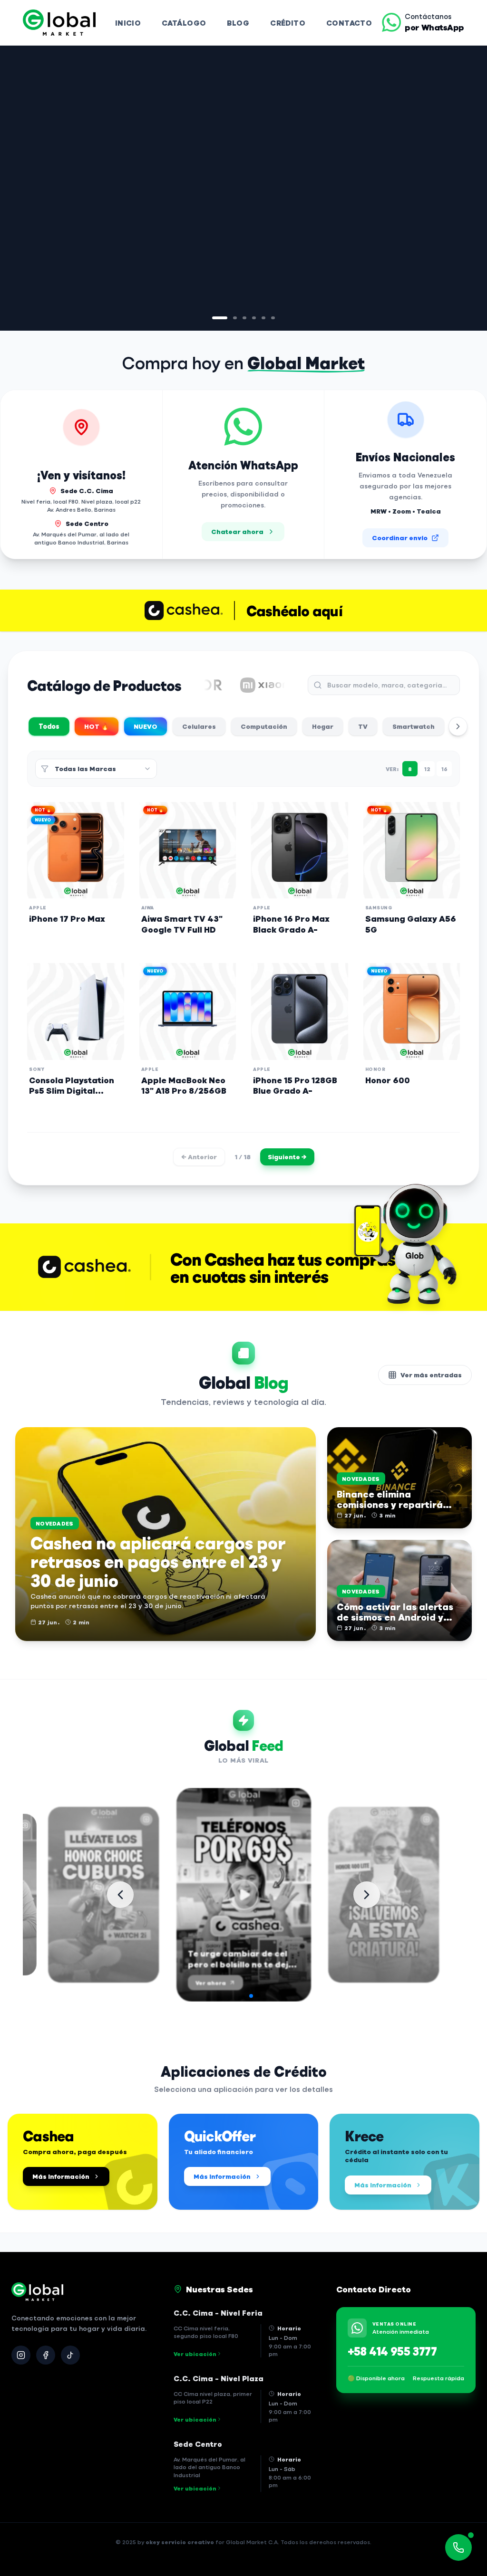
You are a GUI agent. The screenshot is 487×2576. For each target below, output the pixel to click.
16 (444, 769)
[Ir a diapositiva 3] (239, 318)
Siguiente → (287, 1157)
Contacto (349, 23)
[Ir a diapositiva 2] (224, 318)
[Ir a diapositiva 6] (273, 318)
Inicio (128, 23)
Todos (49, 726)
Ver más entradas (431, 1375)
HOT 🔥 (97, 726)
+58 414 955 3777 (392, 2351)
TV (363, 726)
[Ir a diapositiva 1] (214, 318)
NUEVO (146, 726)
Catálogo (184, 23)
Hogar (323, 726)
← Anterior (199, 1157)
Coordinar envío (400, 538)
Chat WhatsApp (69, 257)
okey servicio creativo (180, 2542)
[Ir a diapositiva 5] (263, 318)
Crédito (288, 23)
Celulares (199, 726)
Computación (264, 726)
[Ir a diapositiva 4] (254, 318)
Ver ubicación (195, 2354)
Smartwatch (414, 726)
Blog (238, 23)
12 (427, 769)
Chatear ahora (237, 531)
